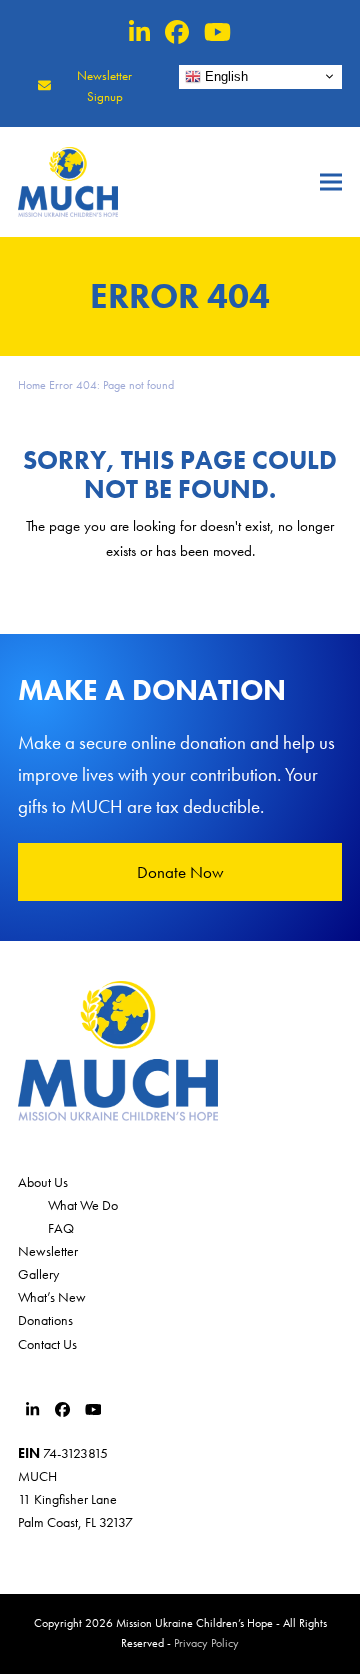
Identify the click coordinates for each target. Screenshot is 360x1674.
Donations (45, 1320)
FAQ (61, 1228)
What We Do (83, 1205)
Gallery (38, 1274)
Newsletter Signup (104, 86)
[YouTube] (217, 32)
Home (32, 385)
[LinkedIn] (139, 32)
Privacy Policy (206, 1643)
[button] (331, 182)
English (224, 75)
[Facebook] (177, 32)
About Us (43, 1182)
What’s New (52, 1297)
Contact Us (47, 1344)
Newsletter (48, 1251)
